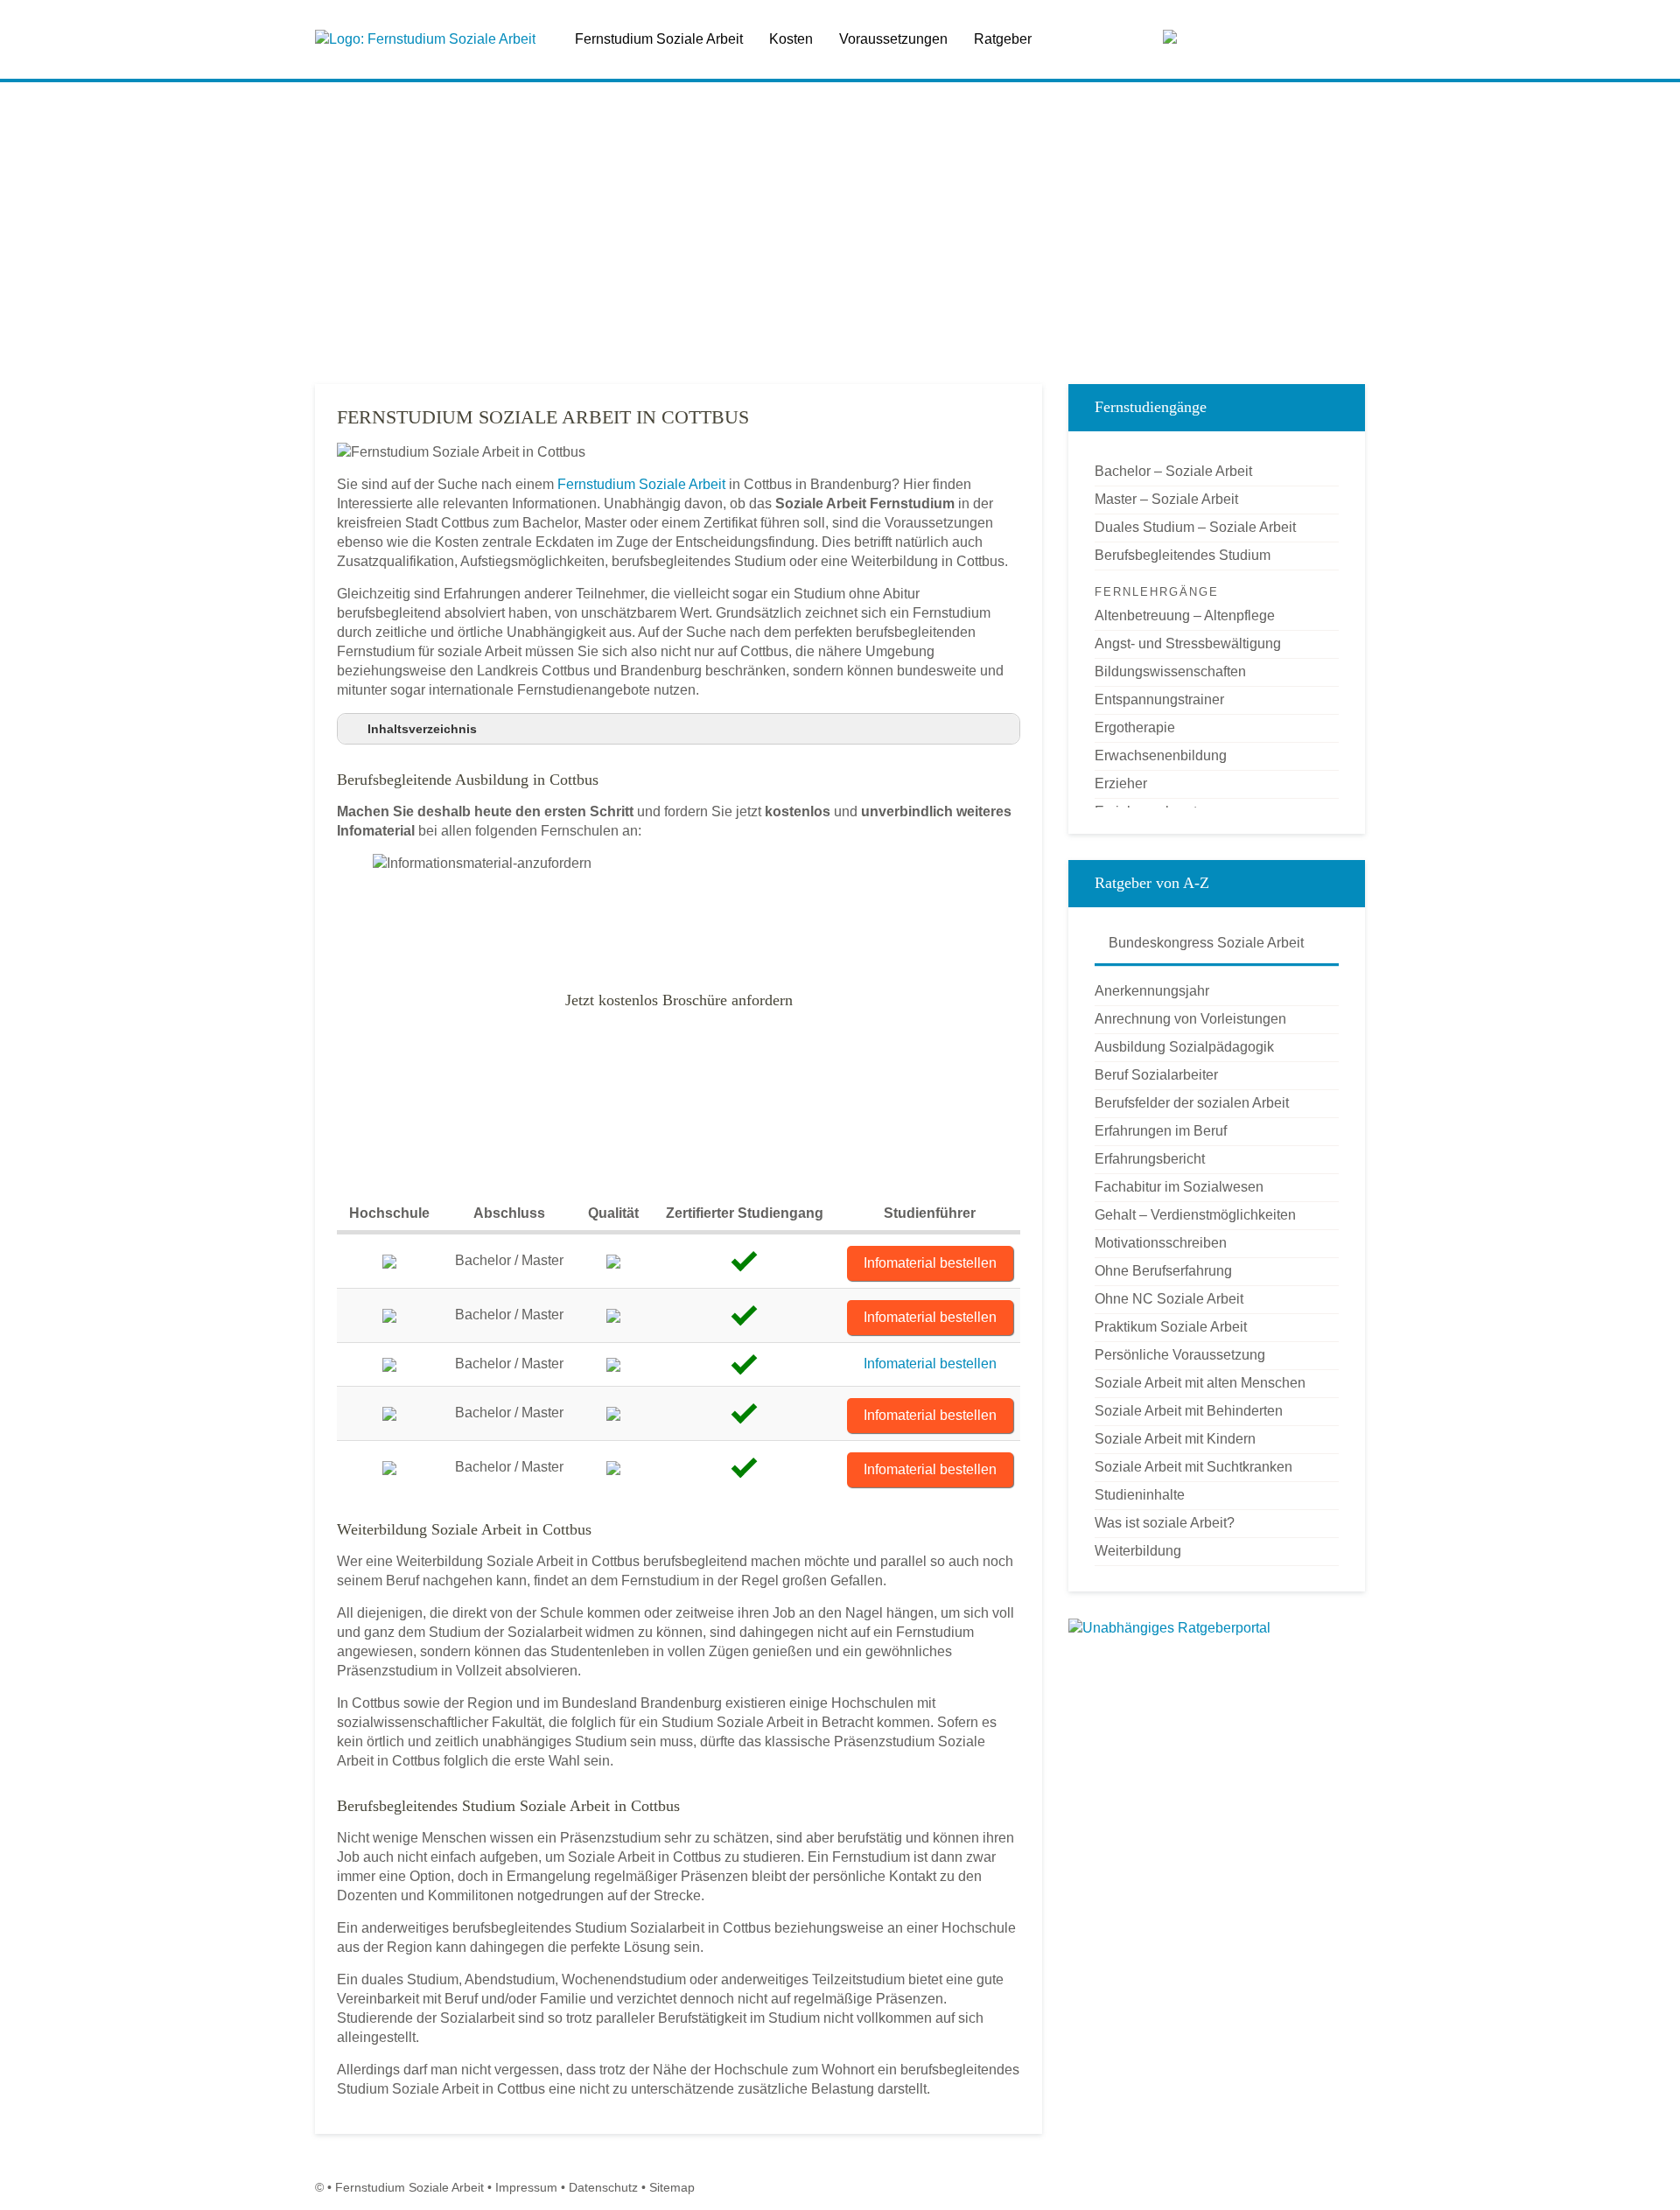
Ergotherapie (1135, 727)
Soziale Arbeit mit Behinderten (1189, 1411)
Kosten (791, 39)
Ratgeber (1003, 39)
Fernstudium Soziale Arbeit (659, 39)
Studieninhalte (1140, 1495)
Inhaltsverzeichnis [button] (422, 729)
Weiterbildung (1138, 1551)
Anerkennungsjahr (1152, 991)
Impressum (526, 2187)
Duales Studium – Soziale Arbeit (1195, 527)
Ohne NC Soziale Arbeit (1169, 1299)
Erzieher (1121, 783)
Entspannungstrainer (1159, 699)
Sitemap (672, 2187)
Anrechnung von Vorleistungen (1190, 1019)
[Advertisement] (840, 235)
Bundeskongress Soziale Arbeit (1204, 943)
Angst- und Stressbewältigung (1188, 643)
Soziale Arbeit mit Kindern (1175, 1439)
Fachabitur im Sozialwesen (1179, 1187)
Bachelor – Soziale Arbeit (1173, 471)
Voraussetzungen (893, 39)
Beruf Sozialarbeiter (1156, 1075)
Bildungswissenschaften (1170, 671)
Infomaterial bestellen (930, 1263)
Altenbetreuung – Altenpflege (1185, 615)
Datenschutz (603, 2187)
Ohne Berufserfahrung (1163, 1271)
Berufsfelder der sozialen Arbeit (1192, 1103)
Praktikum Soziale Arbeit (1171, 1327)
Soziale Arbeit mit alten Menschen (1200, 1383)
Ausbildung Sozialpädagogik (1184, 1047)
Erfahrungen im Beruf (1161, 1131)
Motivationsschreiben (1161, 1243)
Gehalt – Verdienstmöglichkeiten (1195, 1215)
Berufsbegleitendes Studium (1183, 555)
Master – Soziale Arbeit (1166, 499)
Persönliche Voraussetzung (1180, 1355)
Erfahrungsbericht (1150, 1159)
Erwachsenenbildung (1161, 755)
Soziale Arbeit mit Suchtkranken (1193, 1467)
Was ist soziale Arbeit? (1165, 1523)
